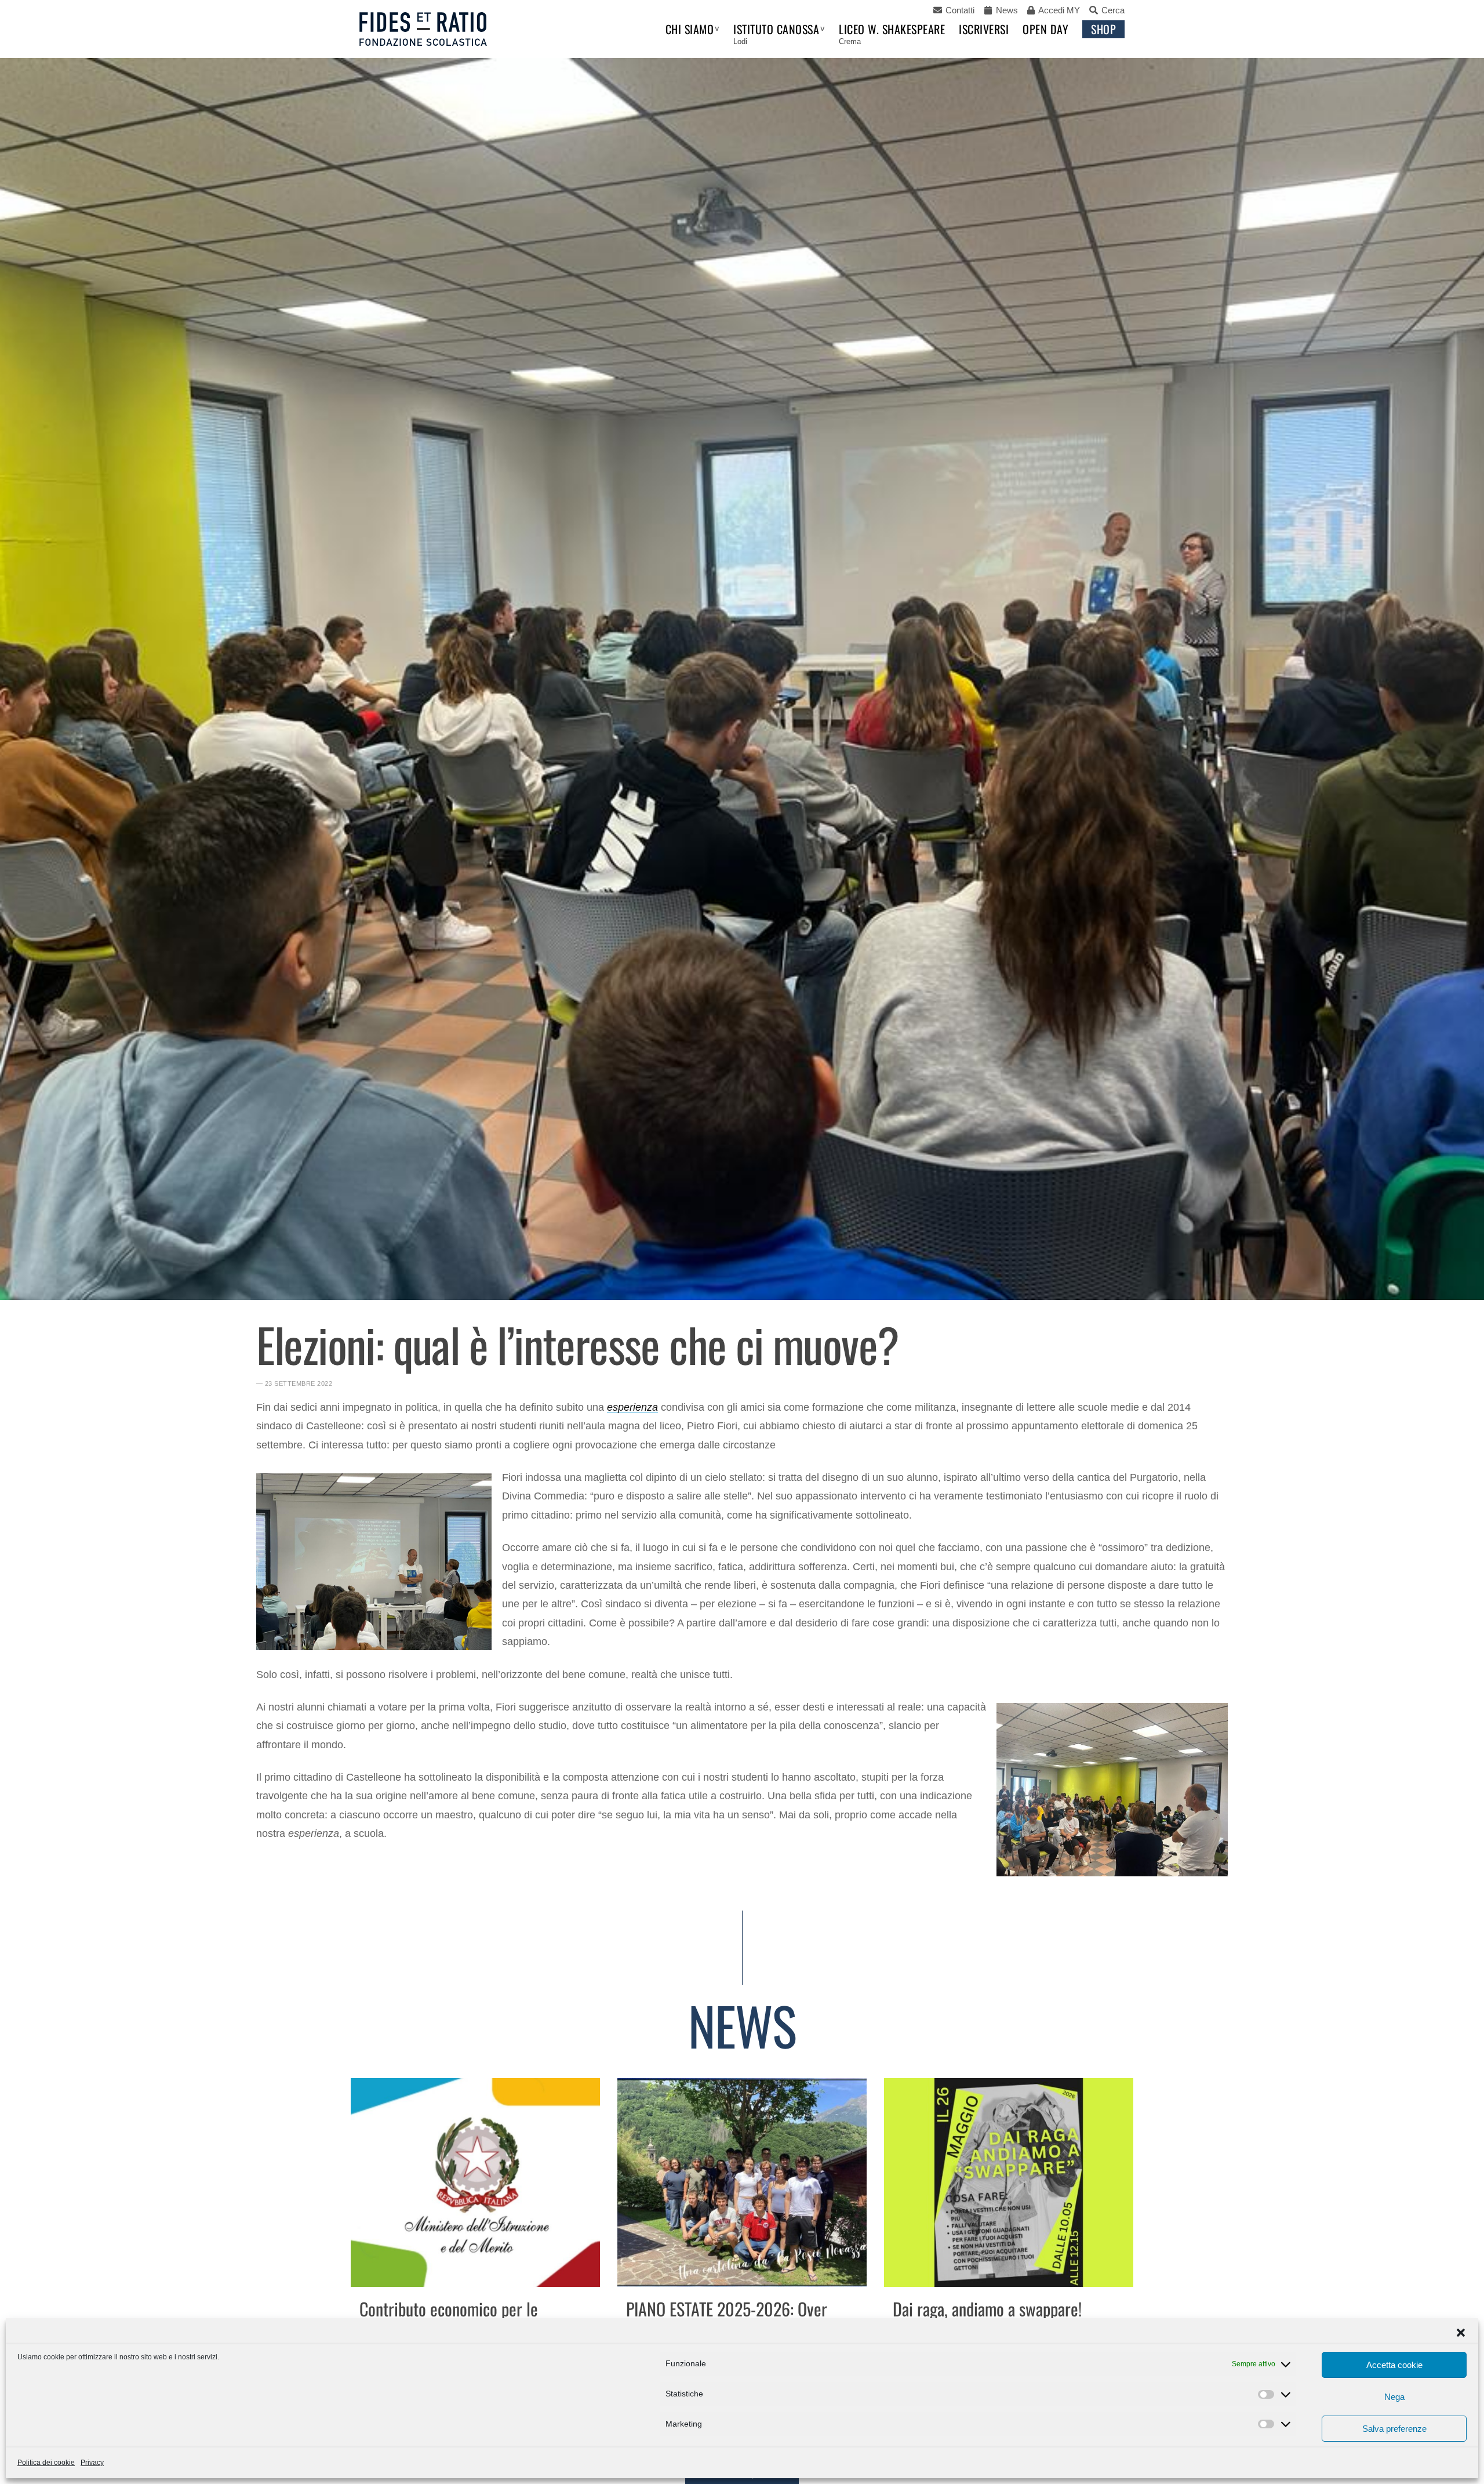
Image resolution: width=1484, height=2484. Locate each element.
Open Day (1045, 29)
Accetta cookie (1394, 2365)
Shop (1103, 29)
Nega (1394, 2397)
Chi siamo (690, 29)
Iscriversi (984, 29)
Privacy (92, 2463)
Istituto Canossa (776, 29)
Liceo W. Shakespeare (892, 29)
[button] (1461, 2333)
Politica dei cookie (46, 2463)
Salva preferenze (1394, 2429)
